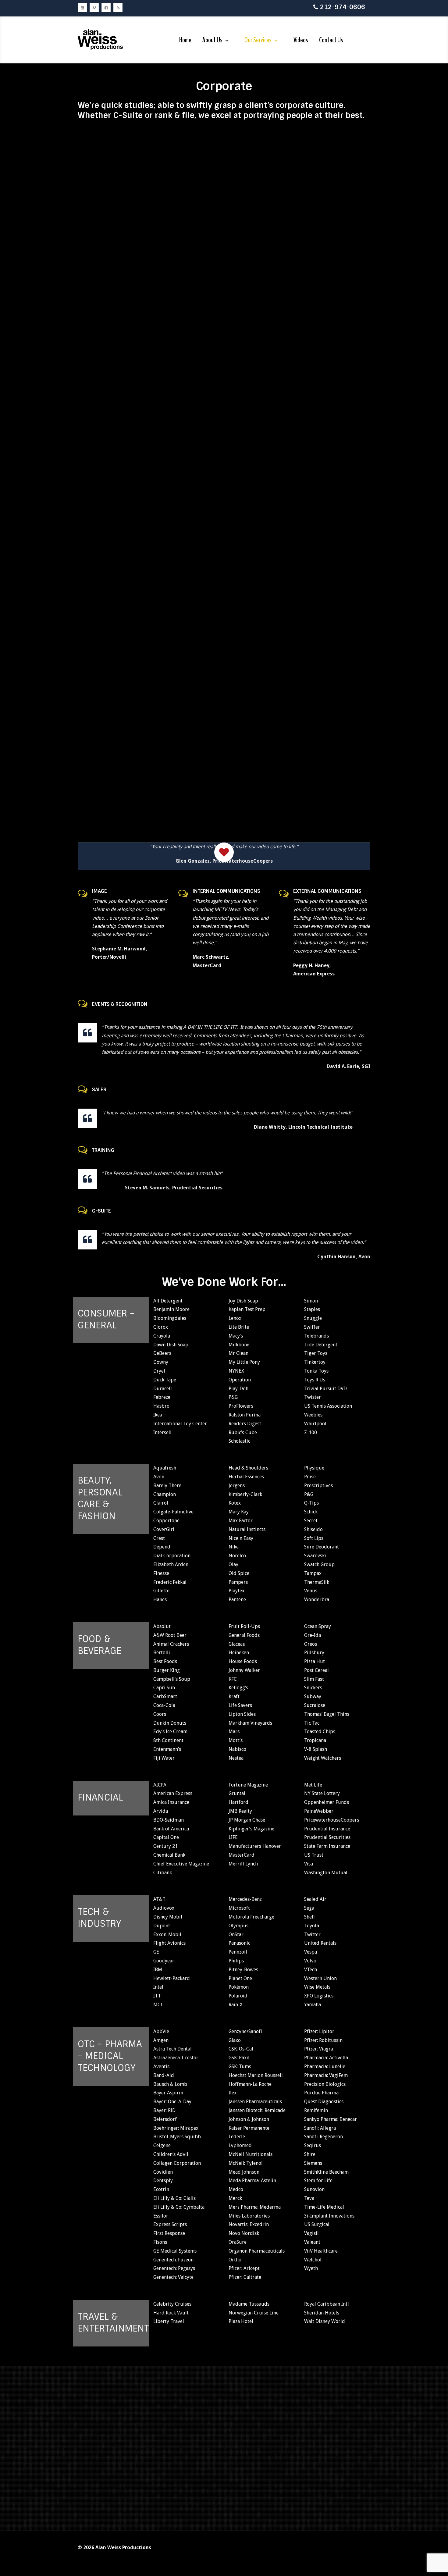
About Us (212, 40)
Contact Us (331, 40)
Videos (301, 40)
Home (185, 40)
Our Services (258, 40)
